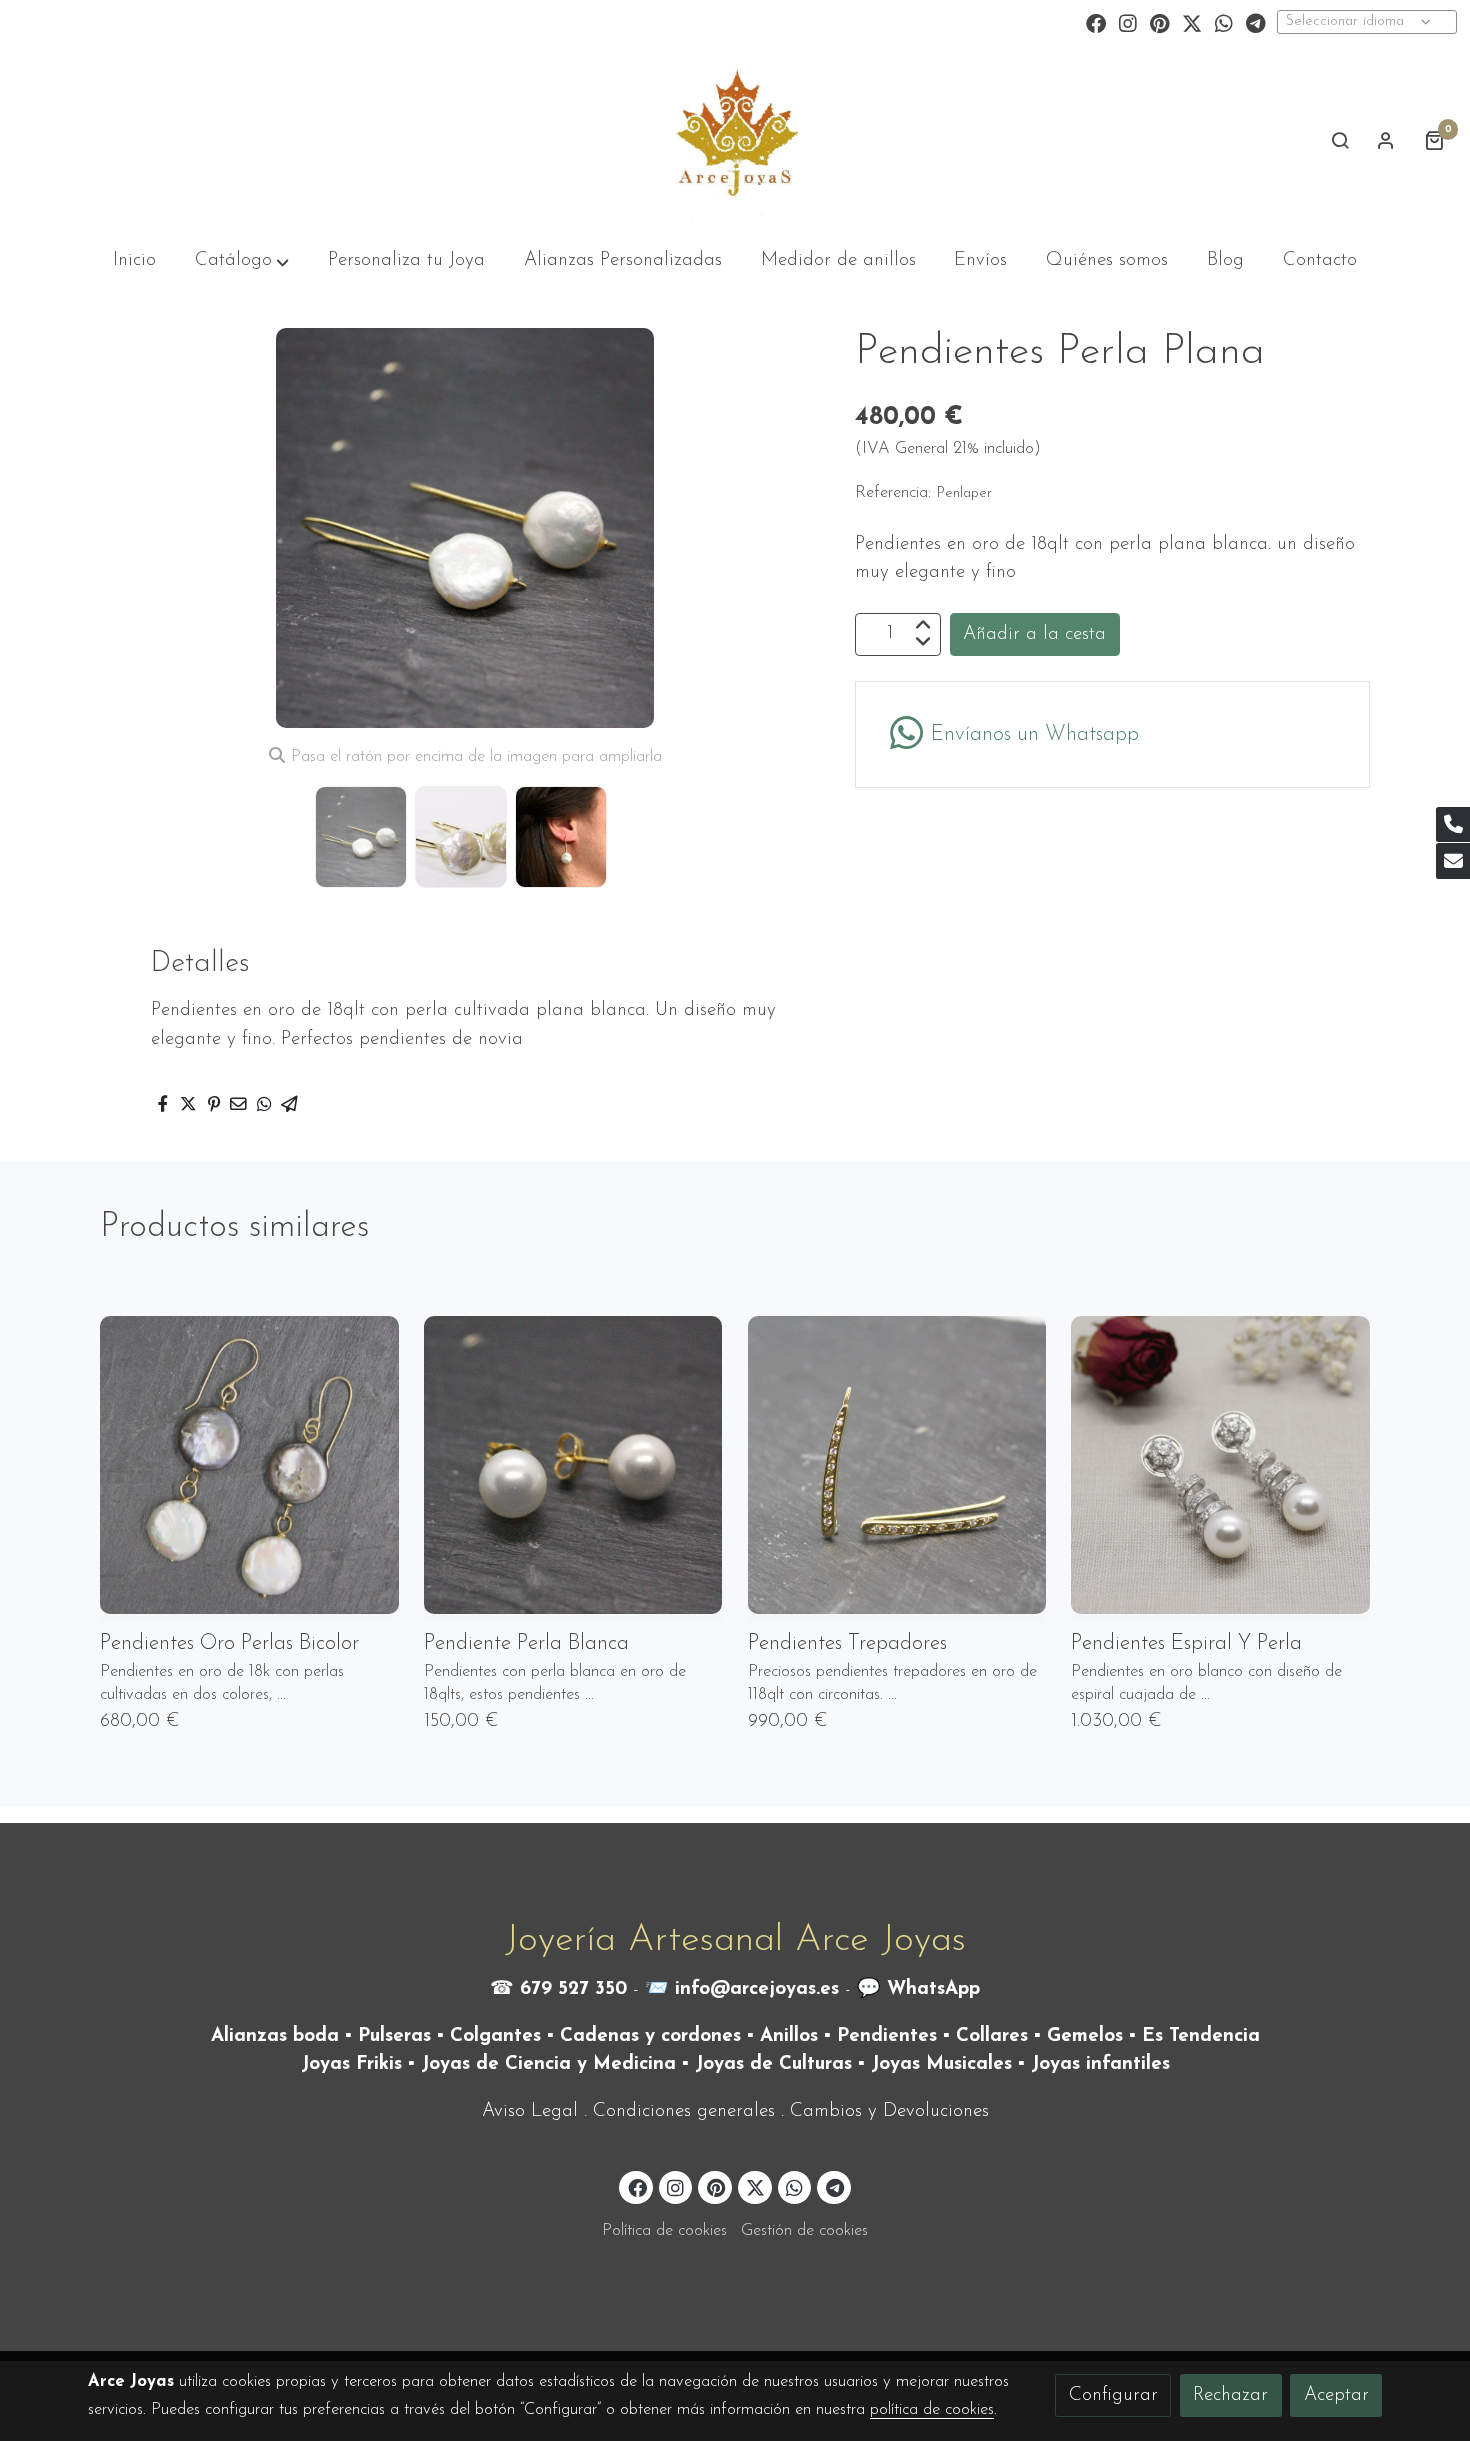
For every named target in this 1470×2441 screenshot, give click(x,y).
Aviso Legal (530, 2111)
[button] (791, 528)
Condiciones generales (684, 2111)
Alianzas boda (275, 2036)
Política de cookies (664, 2231)
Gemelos (1085, 2036)
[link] (734, 140)
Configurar (1113, 2395)
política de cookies (932, 2410)
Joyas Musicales (941, 2064)
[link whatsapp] (1224, 22)
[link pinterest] (1160, 22)
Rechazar (1230, 2395)
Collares (992, 2036)
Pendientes (887, 2036)
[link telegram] (1256, 22)
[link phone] (1453, 825)
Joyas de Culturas (773, 2064)
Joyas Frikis (351, 2064)
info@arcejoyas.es (757, 1989)
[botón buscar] (1340, 140)
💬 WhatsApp (918, 1989)
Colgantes (495, 2036)
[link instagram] (1128, 22)
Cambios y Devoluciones (889, 2111)
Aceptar (1336, 2395)
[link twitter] (1192, 22)
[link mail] (1453, 861)
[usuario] (1386, 140)
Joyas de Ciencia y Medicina (548, 2064)
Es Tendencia (1201, 2036)
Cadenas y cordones (650, 2036)
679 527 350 (573, 1989)
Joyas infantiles (1100, 2064)
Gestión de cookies (804, 2231)
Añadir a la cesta (1034, 633)
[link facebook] (1096, 22)
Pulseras (394, 2036)
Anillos (789, 2036)
